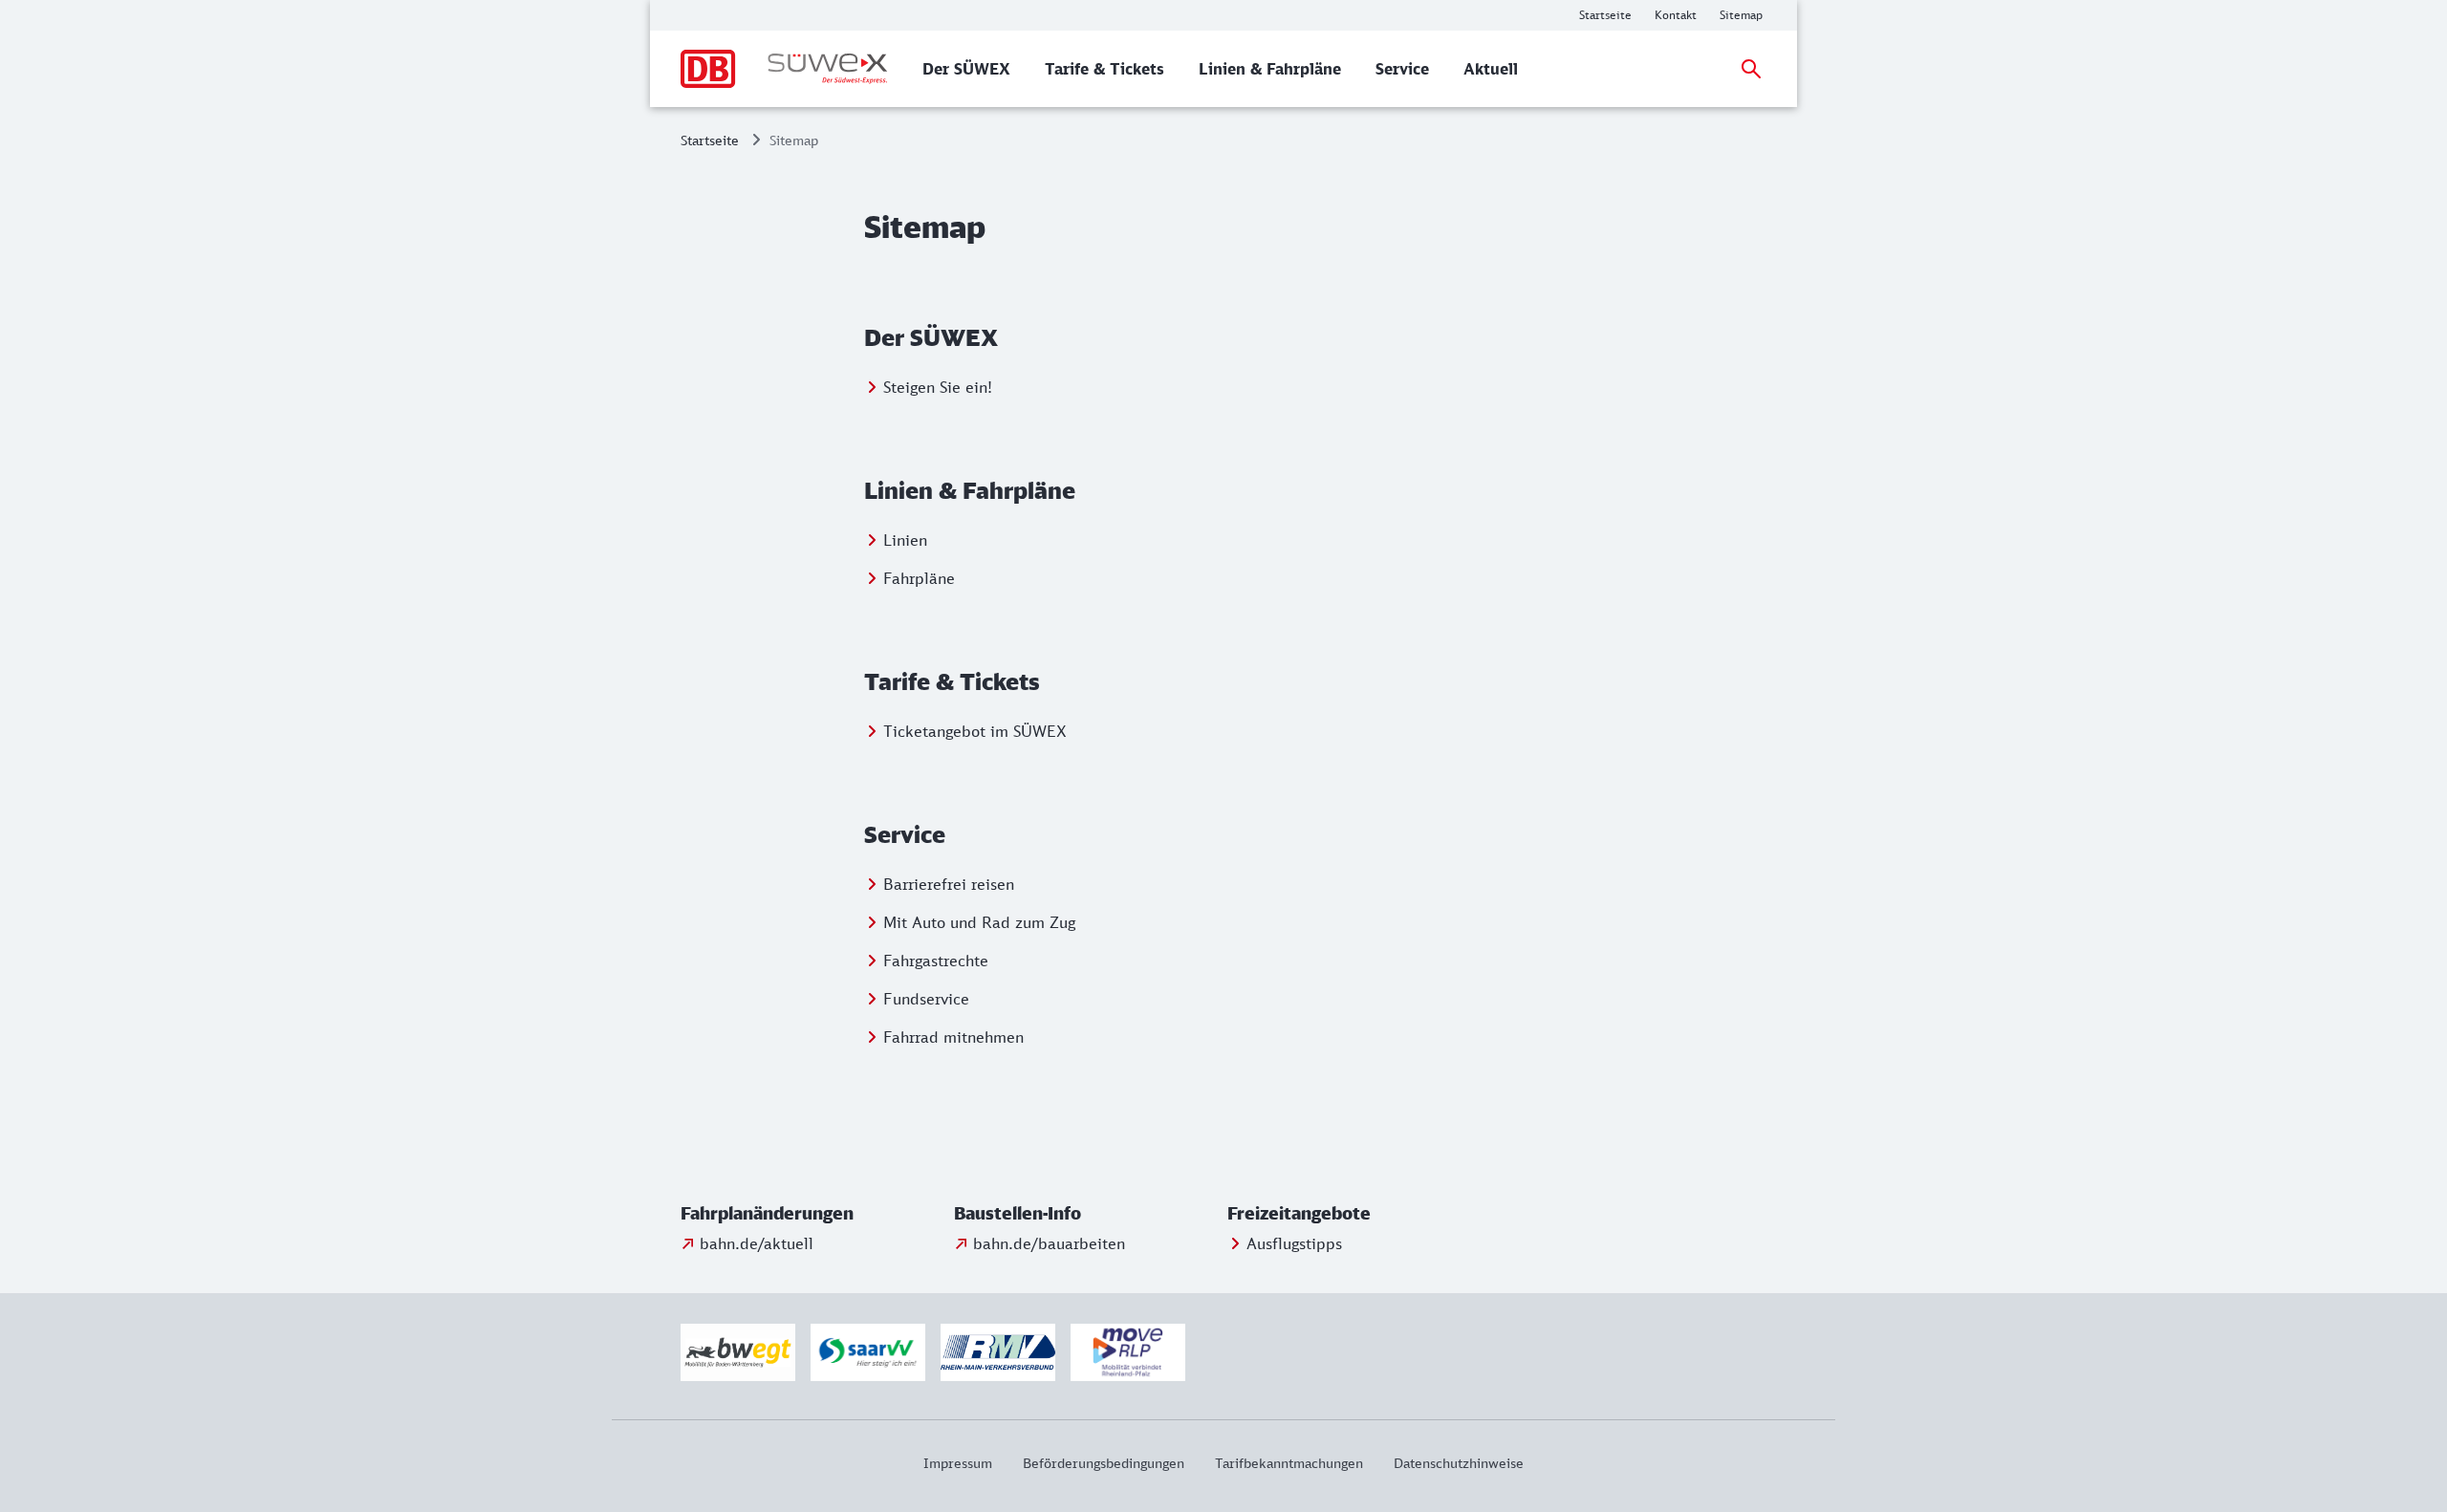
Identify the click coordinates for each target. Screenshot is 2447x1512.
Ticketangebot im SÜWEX (975, 731)
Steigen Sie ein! (938, 387)
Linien (905, 540)
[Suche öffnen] (1751, 69)
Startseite (710, 140)
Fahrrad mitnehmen (953, 1037)
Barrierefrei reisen (949, 884)
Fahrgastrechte (936, 961)
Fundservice (926, 999)
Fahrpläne (919, 578)
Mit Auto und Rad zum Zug (979, 922)
